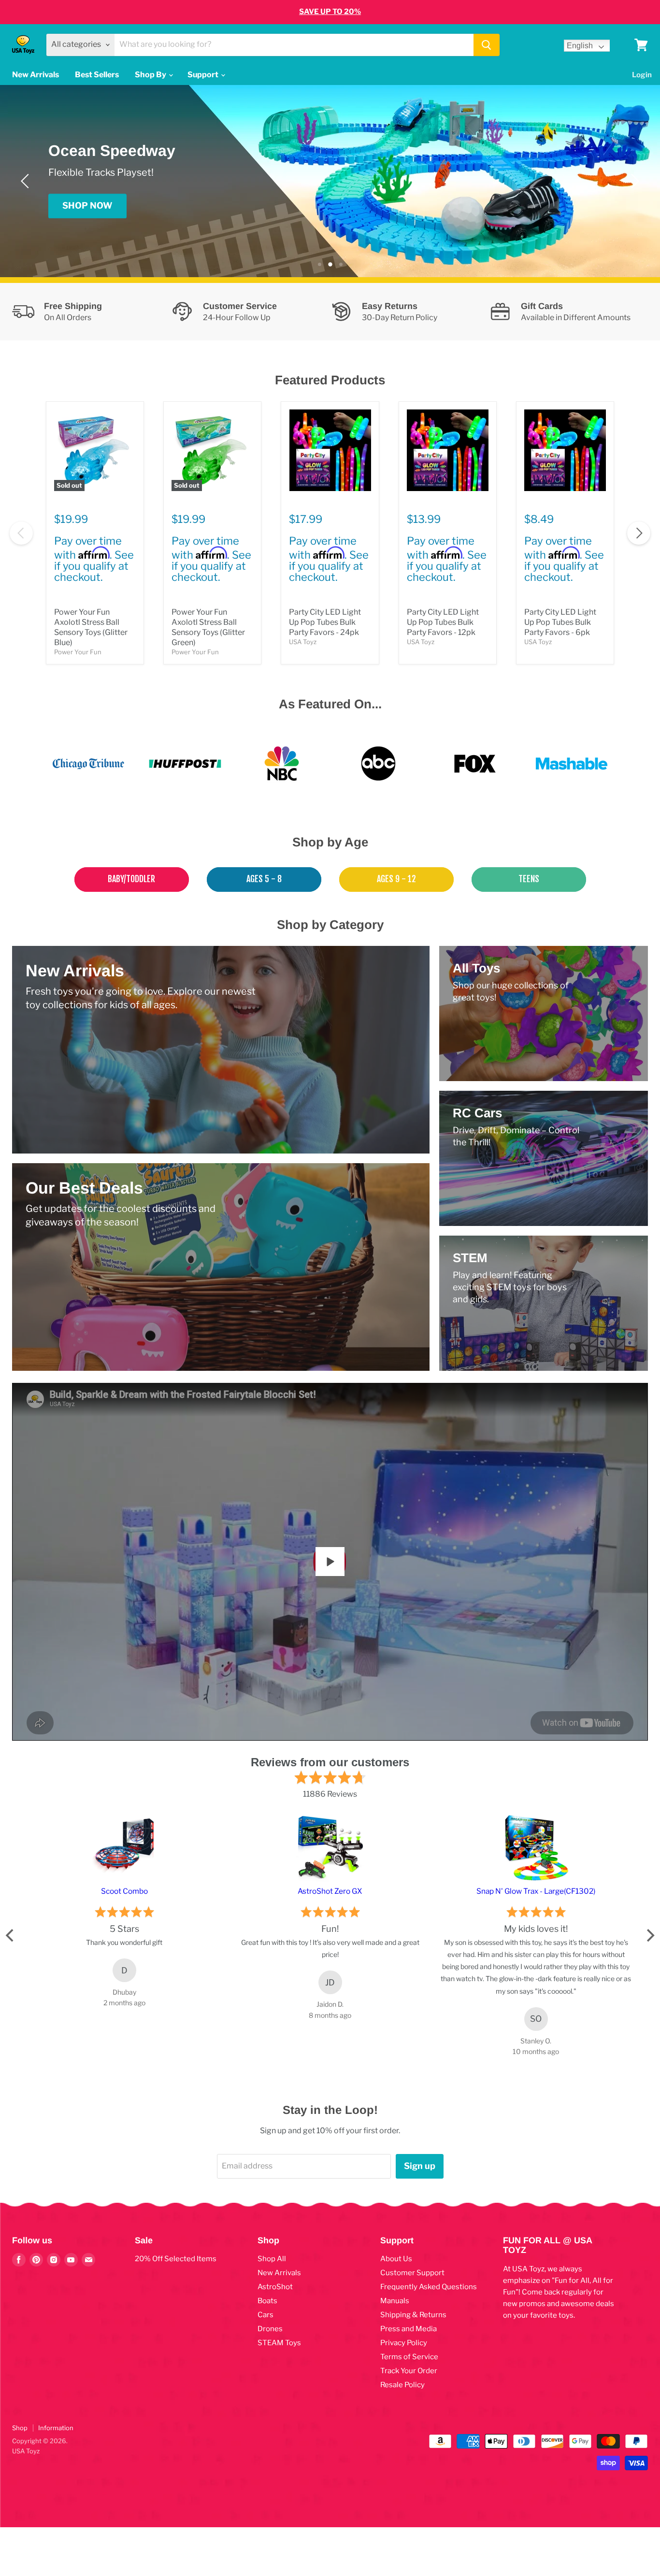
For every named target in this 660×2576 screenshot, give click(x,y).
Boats (267, 2301)
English (580, 46)
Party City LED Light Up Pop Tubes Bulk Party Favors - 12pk (443, 622)
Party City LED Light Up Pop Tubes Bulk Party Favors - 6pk (560, 622)
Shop (20, 2428)
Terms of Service (409, 2357)
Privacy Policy (404, 2343)
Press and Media (409, 2329)
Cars (265, 2315)
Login (642, 75)
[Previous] (27, 181)
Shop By (151, 75)
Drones (270, 2329)
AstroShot (275, 2287)
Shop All (272, 2259)
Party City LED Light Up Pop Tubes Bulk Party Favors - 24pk (325, 622)
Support (204, 75)
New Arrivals (36, 75)
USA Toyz (303, 642)
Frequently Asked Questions (429, 2287)
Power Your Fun (78, 652)
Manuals (395, 2301)
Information (56, 2428)
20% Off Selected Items (176, 2259)
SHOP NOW (87, 205)
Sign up (420, 2166)
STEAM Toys (279, 2343)
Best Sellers (97, 75)
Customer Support (412, 2273)
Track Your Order (409, 2371)
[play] (330, 1562)
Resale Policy (402, 2385)
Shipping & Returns (413, 2315)
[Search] (487, 45)
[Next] (633, 181)
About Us (396, 2259)
